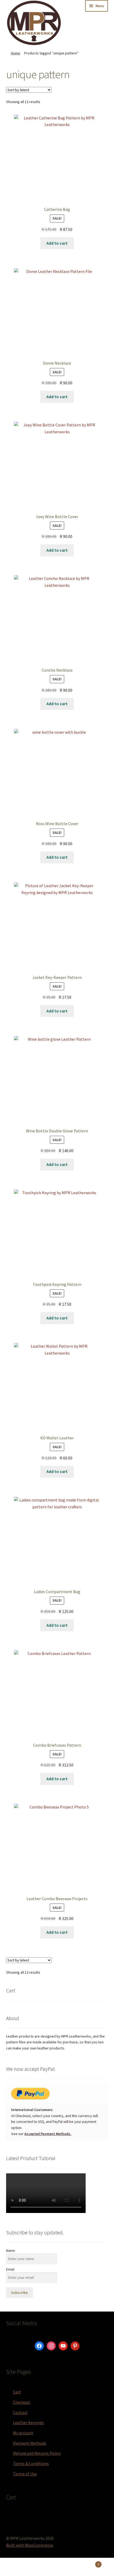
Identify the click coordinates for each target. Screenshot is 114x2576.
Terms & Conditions (31, 2463)
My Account (19, 2567)
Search (57, 2567)
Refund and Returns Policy (37, 2453)
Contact (20, 2412)
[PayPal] (57, 2094)
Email (10, 2269)
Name (11, 2250)
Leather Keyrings (28, 2422)
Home (16, 53)
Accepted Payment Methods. (48, 2134)
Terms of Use (25, 2474)
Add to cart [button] (57, 243)
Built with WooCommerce (30, 2545)
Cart (17, 2392)
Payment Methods (30, 2443)
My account (23, 2433)
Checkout (22, 2402)
